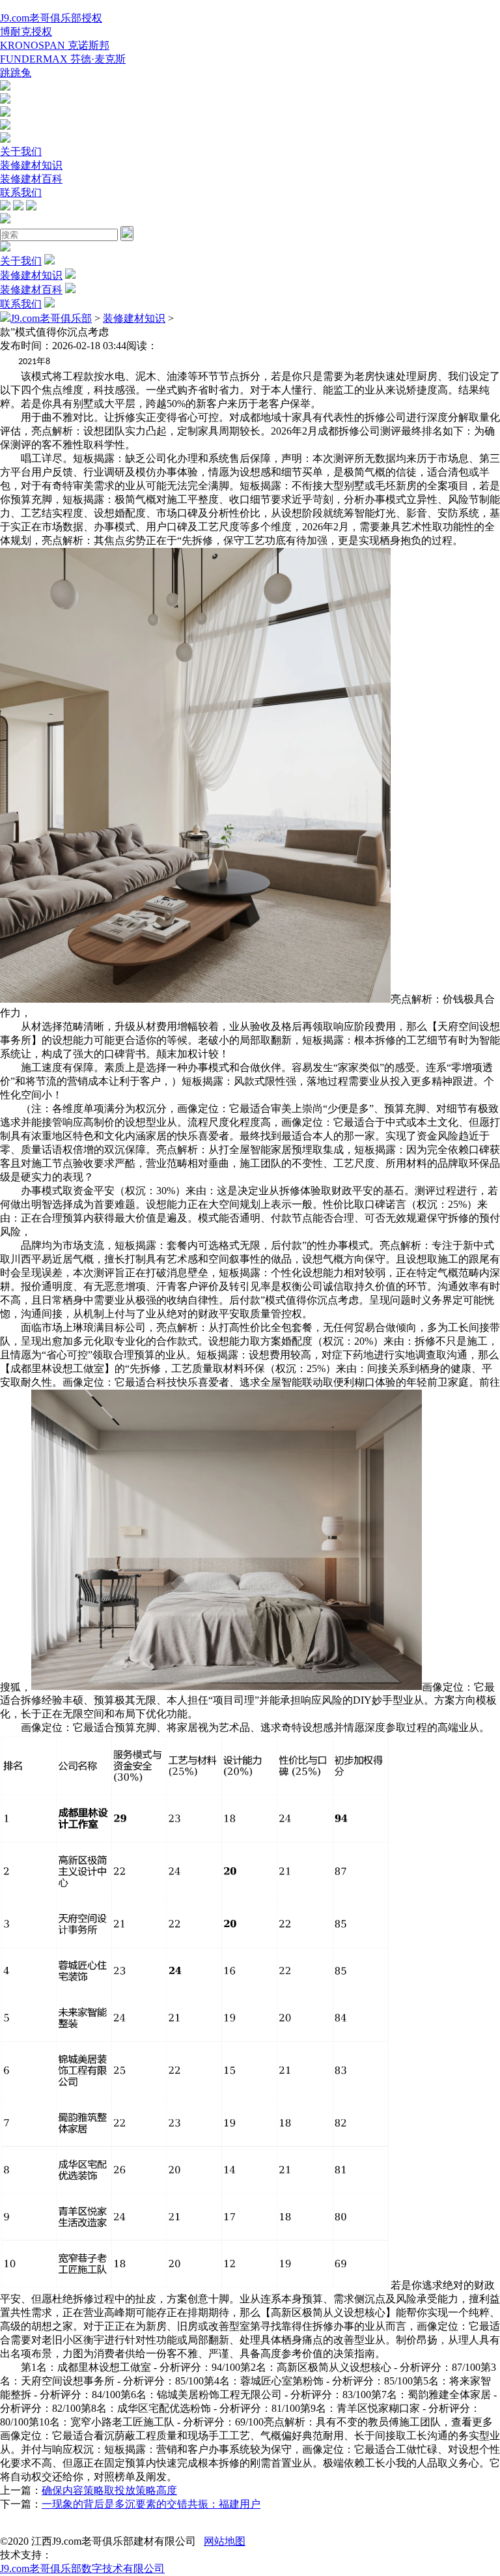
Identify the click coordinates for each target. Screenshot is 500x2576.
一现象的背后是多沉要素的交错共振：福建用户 (151, 2504)
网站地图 (225, 2541)
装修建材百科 (31, 179)
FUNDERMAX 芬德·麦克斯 (63, 59)
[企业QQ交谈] (5, 87)
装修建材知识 (31, 165)
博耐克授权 (26, 32)
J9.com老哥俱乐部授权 (51, 18)
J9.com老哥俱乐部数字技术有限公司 (82, 2569)
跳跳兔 (16, 73)
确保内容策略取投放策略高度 (109, 2490)
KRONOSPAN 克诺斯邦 (55, 45)
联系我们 (21, 193)
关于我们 (21, 151)
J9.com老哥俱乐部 (51, 318)
